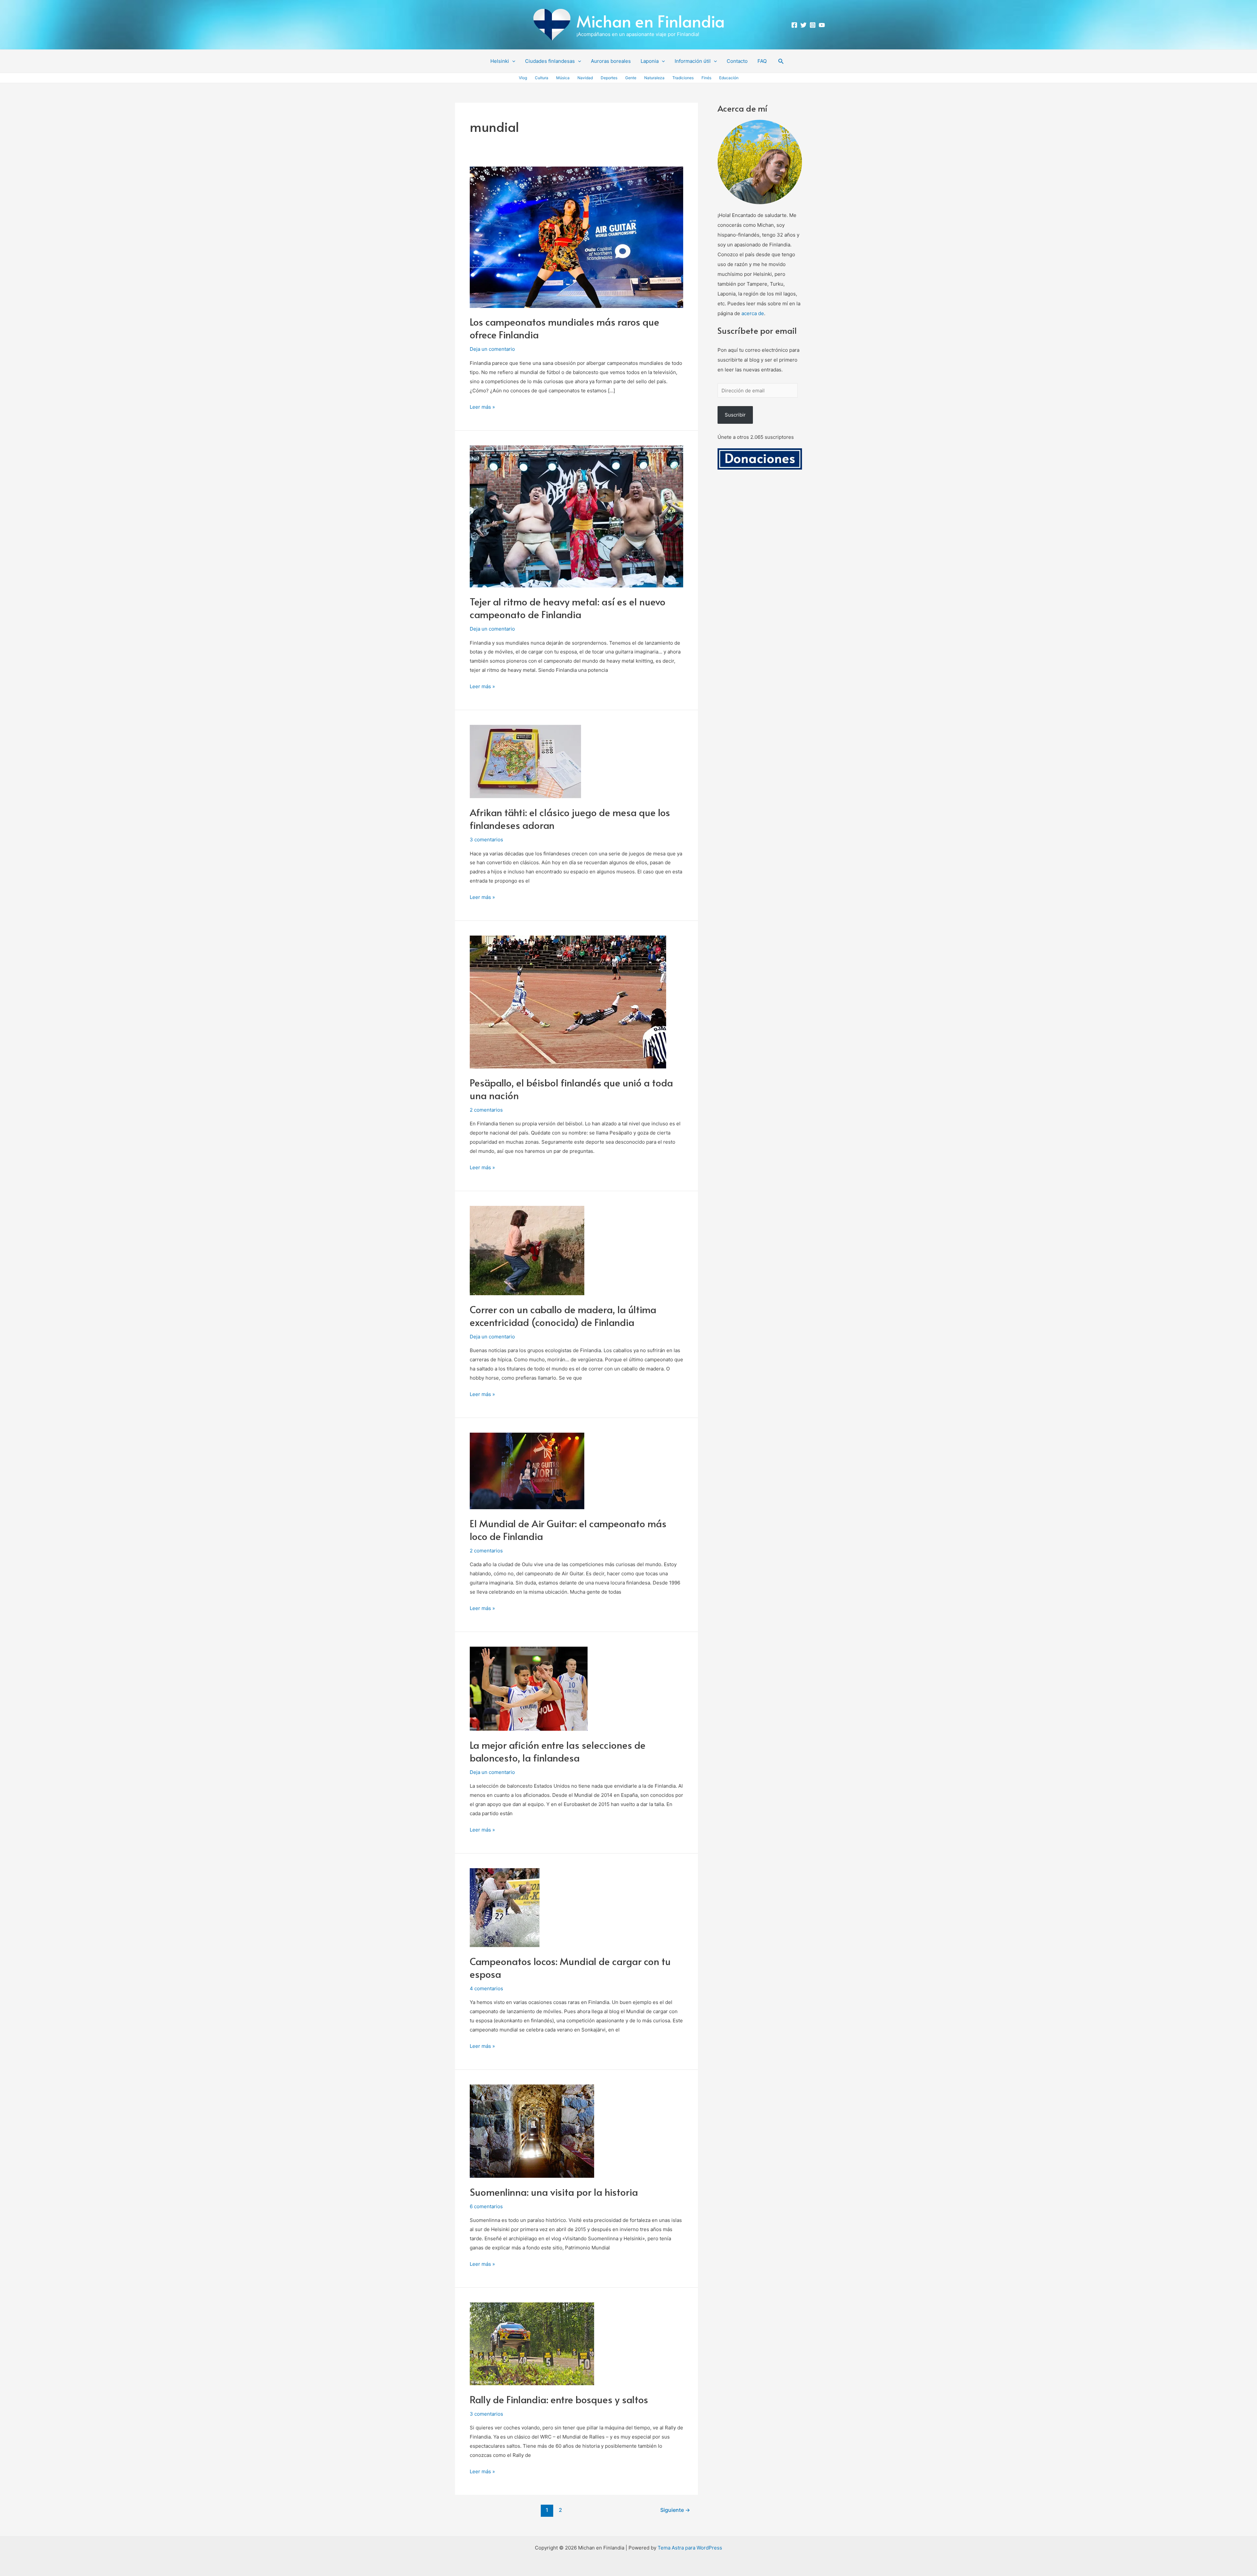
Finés (706, 78)
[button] (512, 61)
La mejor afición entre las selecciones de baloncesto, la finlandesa (558, 1751)
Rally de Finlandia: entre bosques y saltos (559, 2399)
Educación (729, 78)
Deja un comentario (492, 349)
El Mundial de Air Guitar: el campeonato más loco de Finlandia (568, 1529)
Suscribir (735, 415)
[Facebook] (794, 25)
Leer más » (482, 406)
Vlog (523, 78)
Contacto (737, 61)
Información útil (693, 61)
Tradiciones (683, 78)
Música (563, 78)
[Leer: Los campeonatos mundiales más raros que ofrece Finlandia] (576, 237)
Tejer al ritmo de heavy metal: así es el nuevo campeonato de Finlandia (568, 608)
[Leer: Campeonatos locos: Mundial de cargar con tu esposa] (505, 1907)
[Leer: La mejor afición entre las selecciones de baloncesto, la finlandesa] (529, 1688)
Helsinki (500, 61)
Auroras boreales (611, 61)
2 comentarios (486, 1110)
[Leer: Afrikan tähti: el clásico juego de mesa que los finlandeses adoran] (525, 761)
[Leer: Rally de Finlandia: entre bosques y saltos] (532, 2343)
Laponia (650, 61)
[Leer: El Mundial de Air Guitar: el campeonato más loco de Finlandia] (527, 1470)
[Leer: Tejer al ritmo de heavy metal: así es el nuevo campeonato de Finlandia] (576, 516)
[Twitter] (803, 25)
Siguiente (675, 2510)
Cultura (542, 78)
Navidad (585, 78)
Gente (631, 78)
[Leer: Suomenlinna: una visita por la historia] (532, 2131)
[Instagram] (813, 25)
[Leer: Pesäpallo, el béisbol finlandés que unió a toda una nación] (568, 1002)
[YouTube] (822, 25)
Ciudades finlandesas (550, 61)
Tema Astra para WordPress (690, 2548)
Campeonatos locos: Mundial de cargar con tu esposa (570, 1967)
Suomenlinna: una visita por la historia (554, 2192)
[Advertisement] (760, 571)
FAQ (762, 61)
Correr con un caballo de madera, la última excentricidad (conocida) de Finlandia (563, 1315)
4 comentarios (486, 1988)
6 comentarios (486, 2206)
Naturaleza (654, 78)
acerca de (753, 313)
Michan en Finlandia (651, 21)
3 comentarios (486, 840)
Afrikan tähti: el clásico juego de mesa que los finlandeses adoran (570, 818)
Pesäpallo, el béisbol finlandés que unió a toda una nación (571, 1089)
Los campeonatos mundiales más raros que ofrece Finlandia (565, 328)
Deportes (609, 78)
